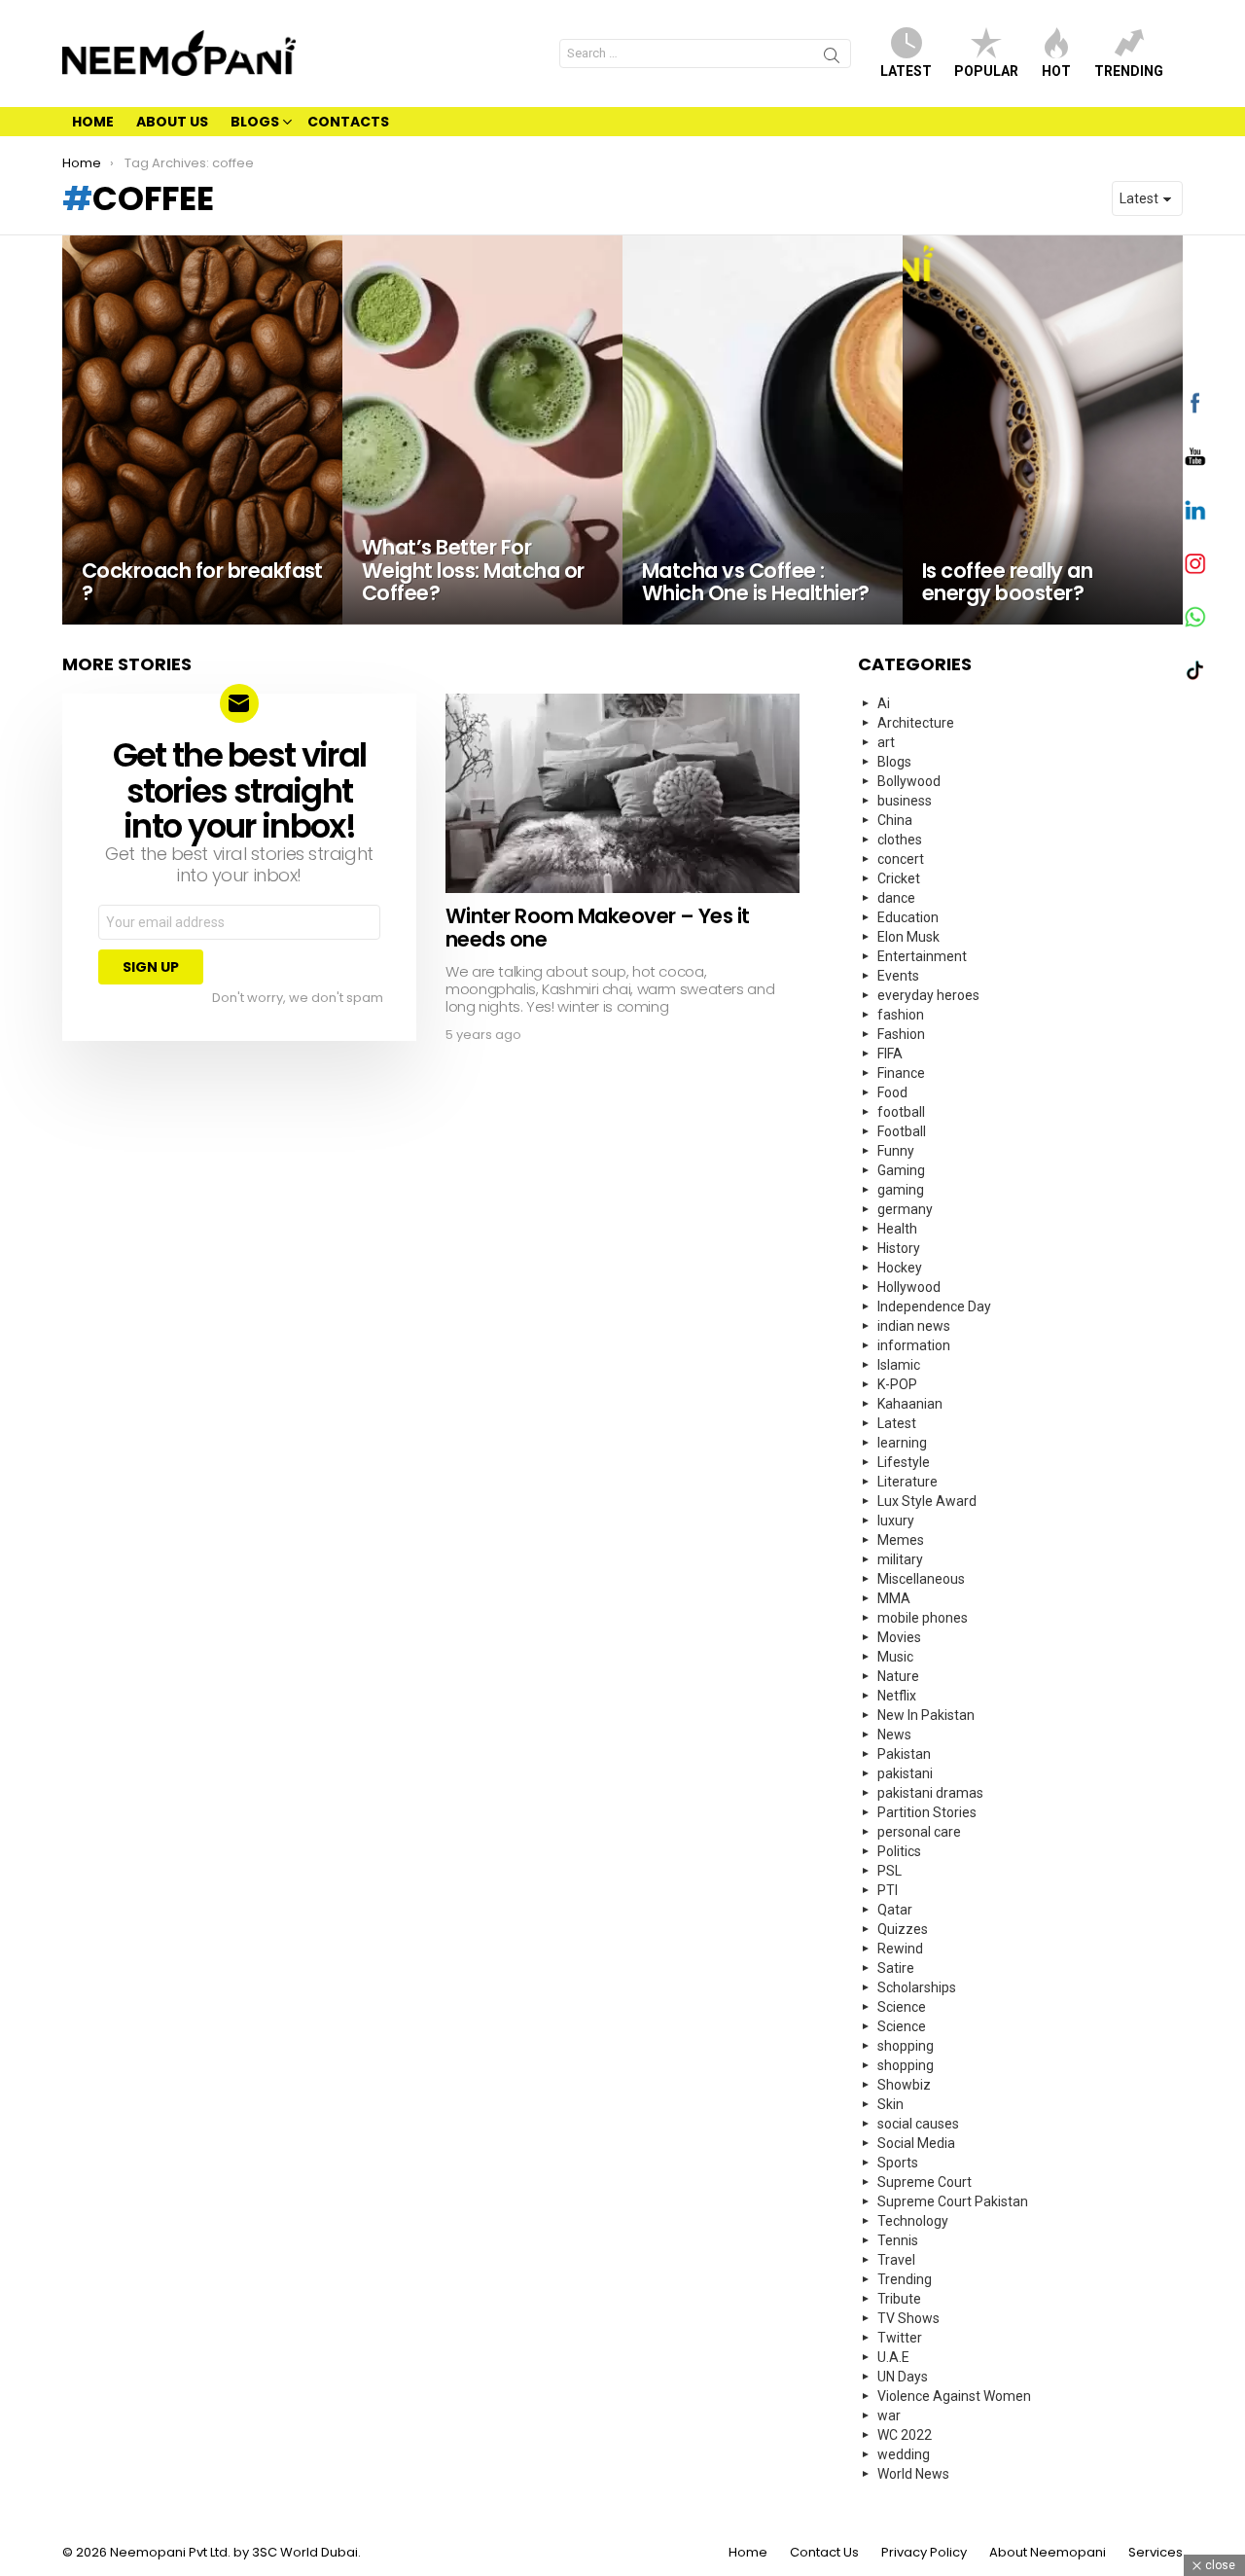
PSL (889, 1871)
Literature (907, 1482)
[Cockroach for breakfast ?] (202, 430)
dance (896, 898)
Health (897, 1229)
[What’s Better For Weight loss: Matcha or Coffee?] (482, 430)
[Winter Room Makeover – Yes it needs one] (622, 793)
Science (902, 2007)
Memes (901, 1540)
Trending (1129, 71)
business (905, 801)
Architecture (916, 723)
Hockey (900, 1268)
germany (905, 1209)
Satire (896, 1968)
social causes (918, 2124)
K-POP (897, 1384)
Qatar (895, 1910)
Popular (986, 71)
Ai (884, 703)
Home (93, 122)
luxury (896, 1521)
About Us (172, 122)
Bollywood (909, 781)
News (894, 1735)
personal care (919, 1832)
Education (908, 917)
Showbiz (904, 2085)
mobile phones (923, 1618)
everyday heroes (928, 995)
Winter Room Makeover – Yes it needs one (598, 928)
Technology (913, 2221)
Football (902, 1131)
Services (1156, 2553)
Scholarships (917, 1987)
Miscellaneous (921, 1579)
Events (898, 976)
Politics (899, 1851)
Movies (899, 1637)
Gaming (901, 1170)
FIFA (890, 1054)
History (899, 1248)
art (886, 742)
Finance (901, 1073)
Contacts (348, 122)
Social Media (916, 2143)
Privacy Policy (924, 2553)
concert (901, 859)
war (889, 2415)
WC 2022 (905, 2435)
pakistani (905, 1773)
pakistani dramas (930, 1793)
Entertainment (922, 956)
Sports (898, 2163)
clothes (900, 840)
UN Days (903, 2377)
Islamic (899, 1365)
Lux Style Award (927, 1501)
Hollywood (909, 1287)
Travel (896, 2260)
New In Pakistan (926, 1715)
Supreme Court (925, 2182)
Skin (890, 2104)
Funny (896, 1151)
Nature (898, 1676)
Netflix (897, 1696)
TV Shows (908, 2318)
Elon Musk (908, 937)
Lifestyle (904, 1462)
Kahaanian (910, 1404)
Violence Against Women (954, 2396)
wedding (904, 2454)
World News (913, 2474)
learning (902, 1443)
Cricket (899, 878)
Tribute (899, 2299)
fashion (901, 1015)
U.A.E (893, 2357)
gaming (901, 1190)
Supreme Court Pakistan (953, 2201)
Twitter (900, 2338)
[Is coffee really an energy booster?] (1043, 430)
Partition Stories (927, 1812)
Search (832, 58)
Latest (906, 71)
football (901, 1112)
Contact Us (824, 2553)
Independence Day (934, 1306)
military (900, 1559)
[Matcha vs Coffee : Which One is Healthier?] (763, 430)
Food (892, 1092)
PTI (888, 1890)
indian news (914, 1326)
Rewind (900, 1949)
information (914, 1345)
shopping (906, 2046)
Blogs (255, 122)
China (895, 820)
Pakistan (904, 1754)
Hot (1056, 71)
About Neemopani (1048, 2553)
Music (895, 1657)
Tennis (898, 2240)
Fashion (901, 1034)
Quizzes (903, 1929)
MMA (894, 1598)
